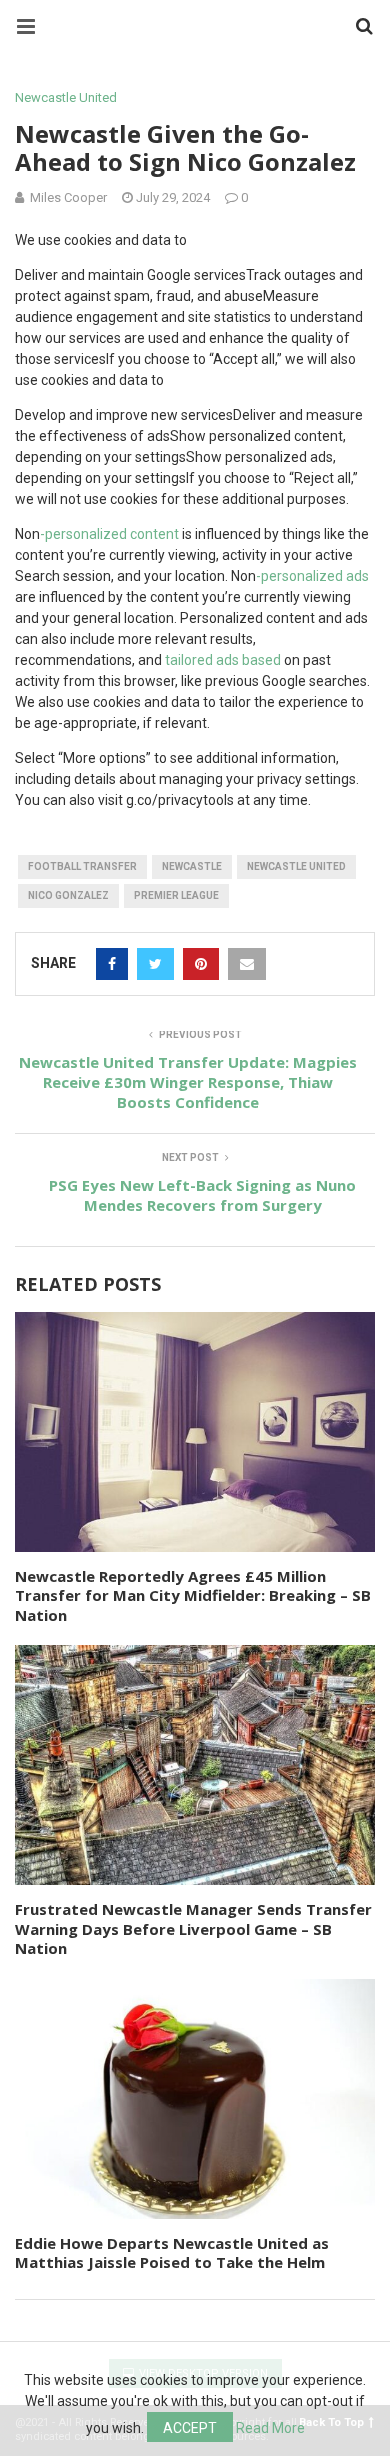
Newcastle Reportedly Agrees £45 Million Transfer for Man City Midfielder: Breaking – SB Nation (193, 1595)
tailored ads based (223, 660)
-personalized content (109, 534)
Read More (270, 2428)
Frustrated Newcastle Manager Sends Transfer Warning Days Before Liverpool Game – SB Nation (193, 1928)
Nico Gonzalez (68, 895)
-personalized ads (312, 576)
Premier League (176, 895)
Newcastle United (66, 97)
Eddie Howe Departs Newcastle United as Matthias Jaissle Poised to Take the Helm (172, 2253)
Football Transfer (82, 866)
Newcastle (192, 866)
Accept (190, 2428)
